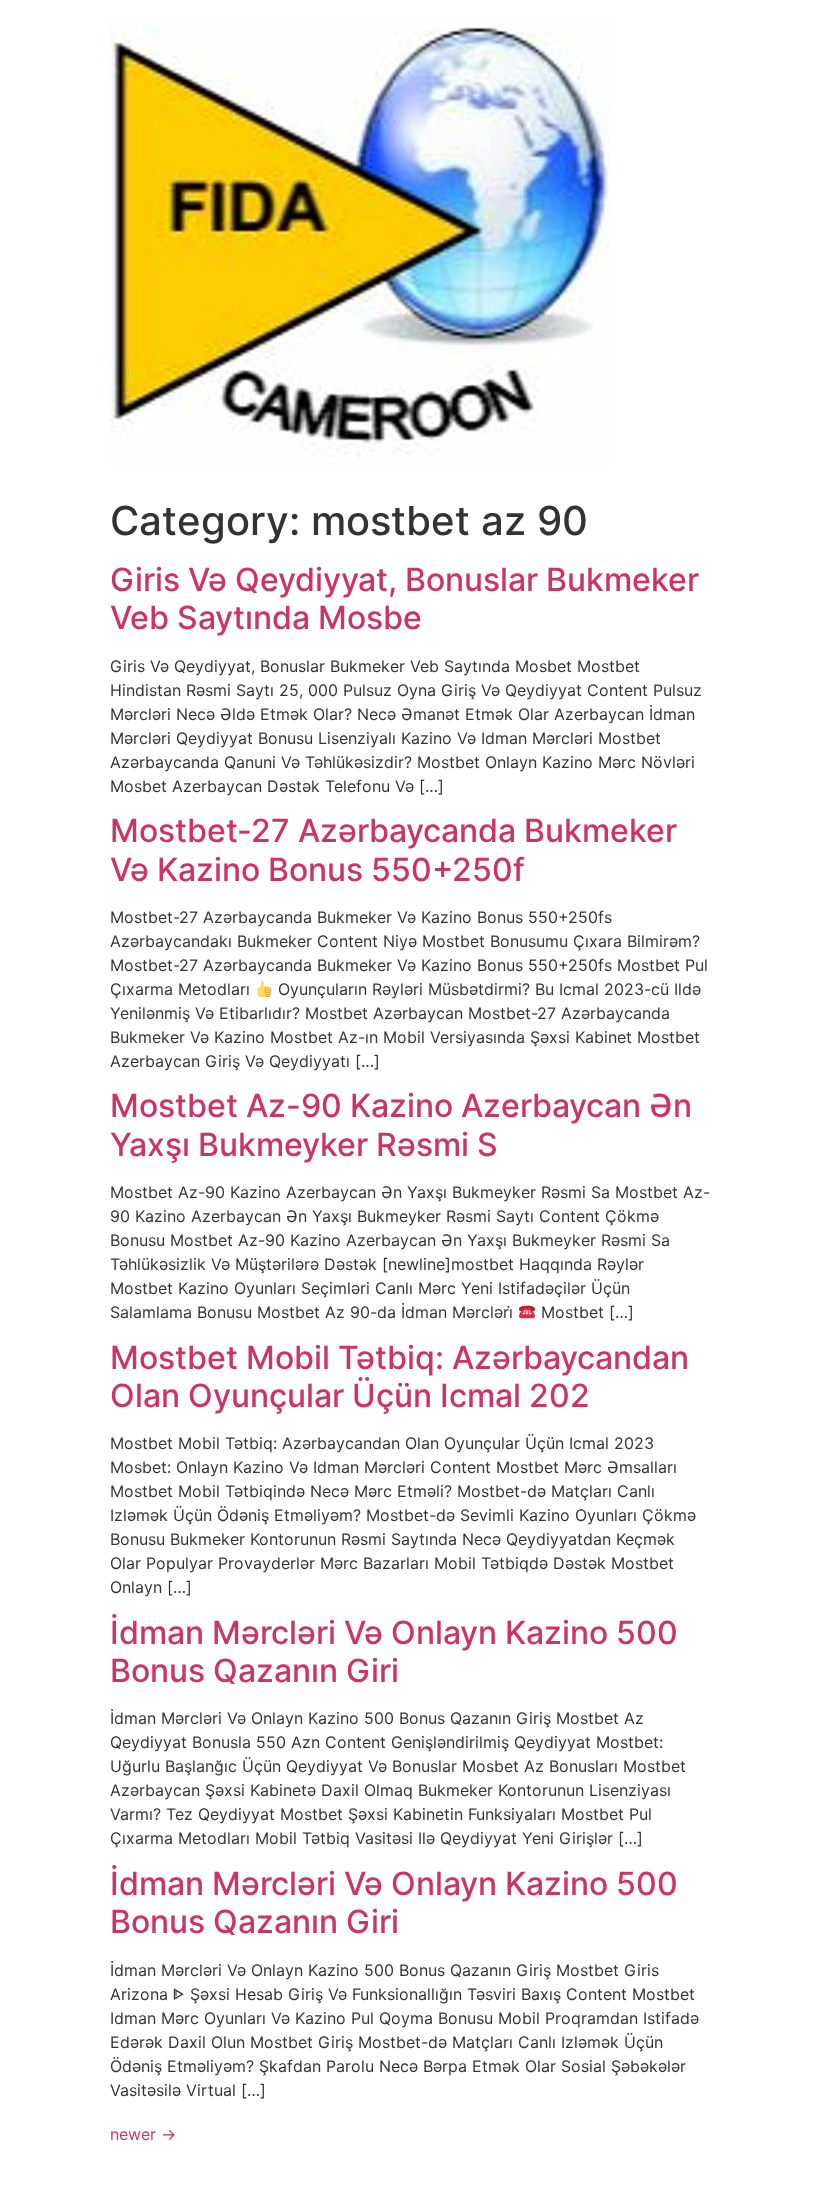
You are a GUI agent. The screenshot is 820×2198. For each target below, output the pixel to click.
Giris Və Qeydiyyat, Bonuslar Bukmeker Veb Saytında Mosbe (404, 598)
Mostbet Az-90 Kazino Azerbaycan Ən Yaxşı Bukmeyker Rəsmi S (401, 1124)
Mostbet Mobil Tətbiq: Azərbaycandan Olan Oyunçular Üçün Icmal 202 (399, 1376)
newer (143, 2134)
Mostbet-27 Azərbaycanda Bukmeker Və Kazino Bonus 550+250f (393, 849)
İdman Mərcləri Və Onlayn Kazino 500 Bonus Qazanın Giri (394, 1651)
